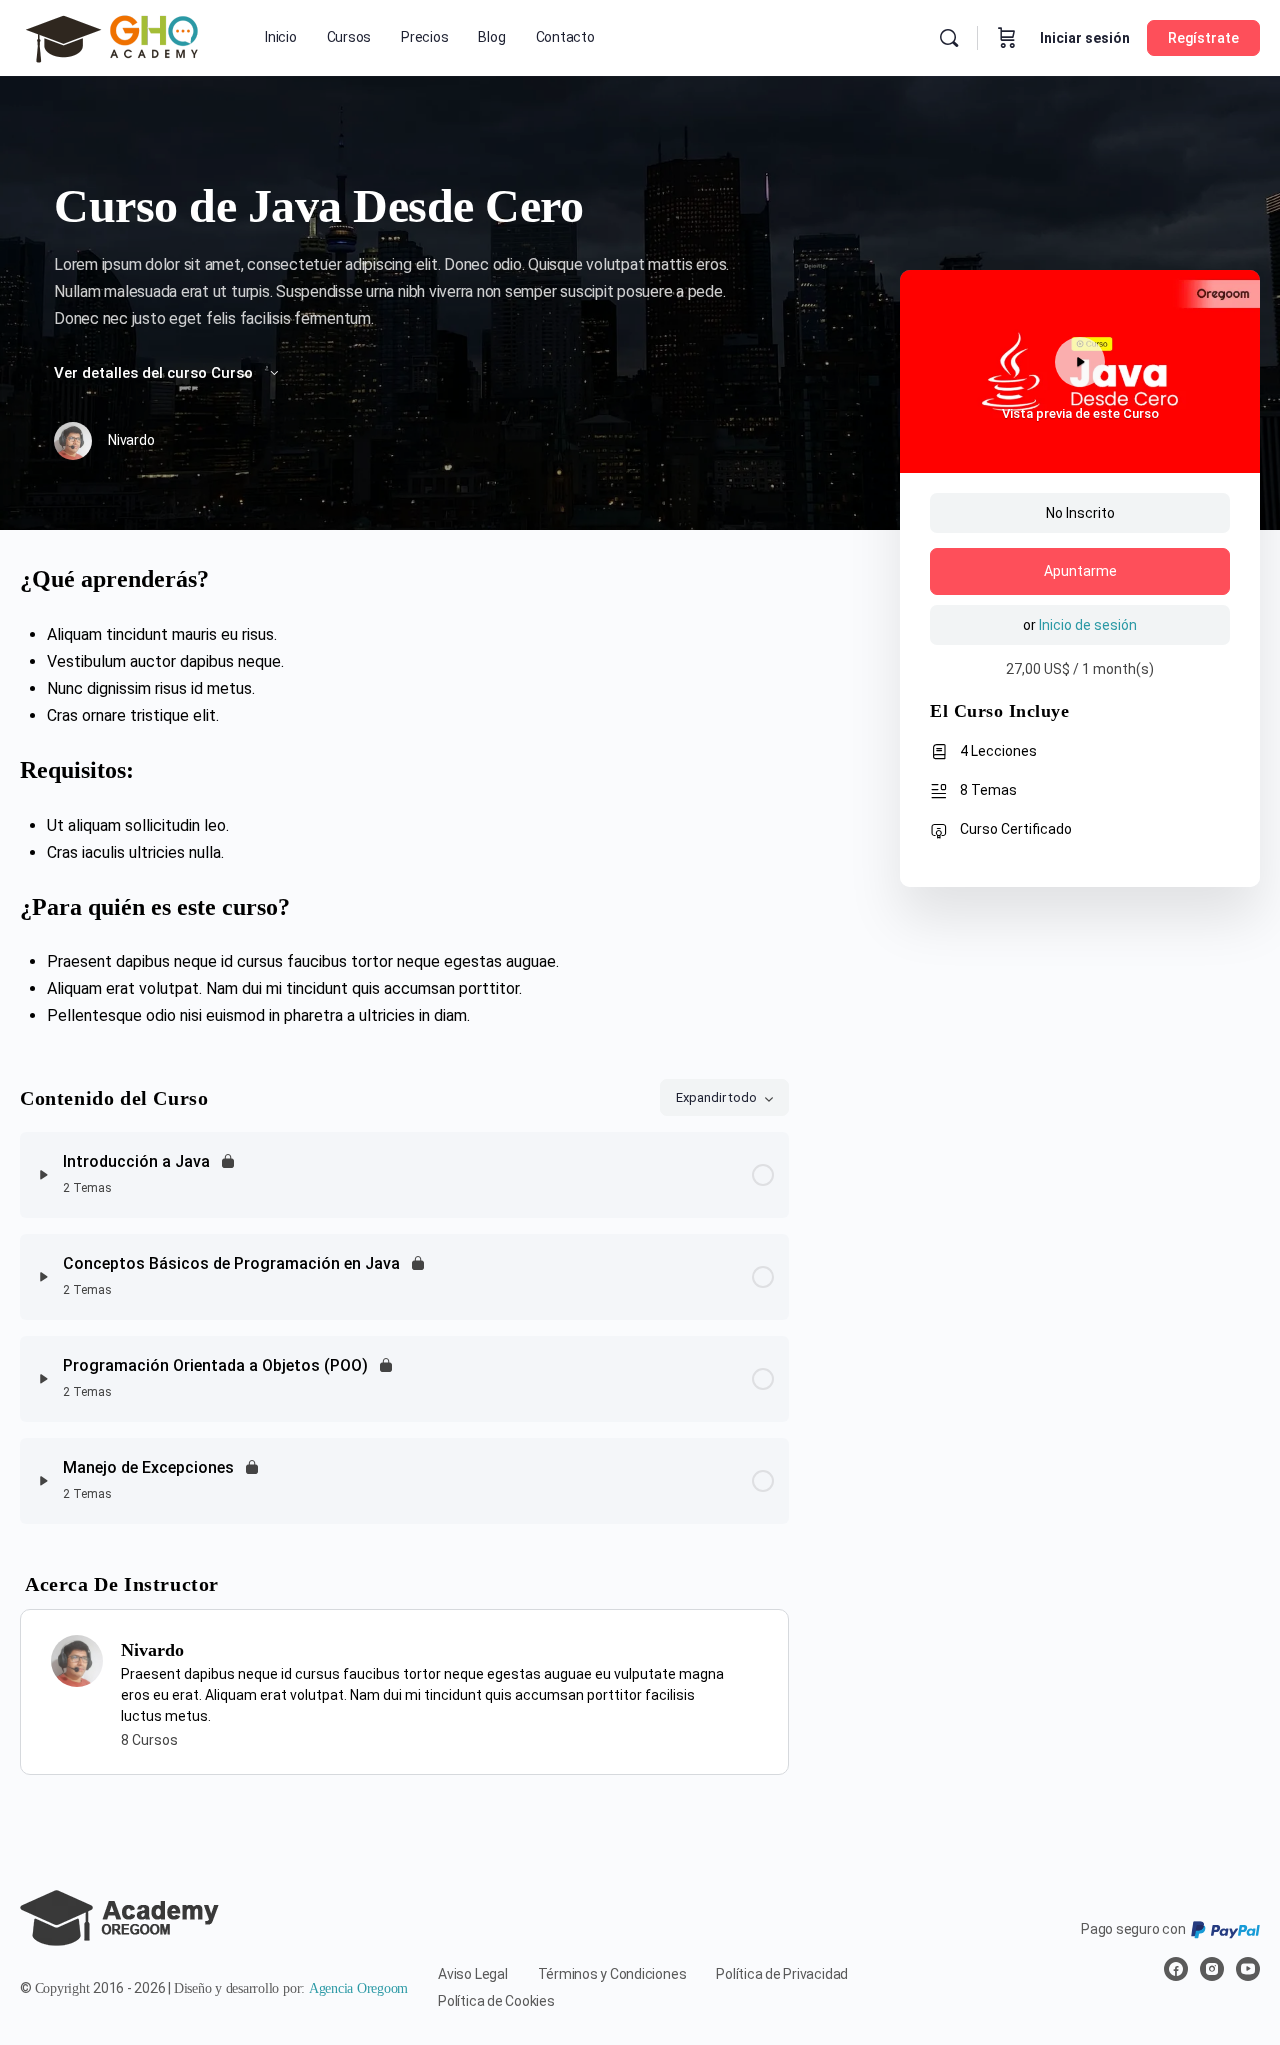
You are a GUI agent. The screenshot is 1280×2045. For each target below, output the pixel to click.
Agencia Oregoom (358, 1988)
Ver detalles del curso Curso (155, 373)
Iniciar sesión (1085, 38)
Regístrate (1203, 38)
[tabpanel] (404, 797)
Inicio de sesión (1088, 625)
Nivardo (152, 1650)
